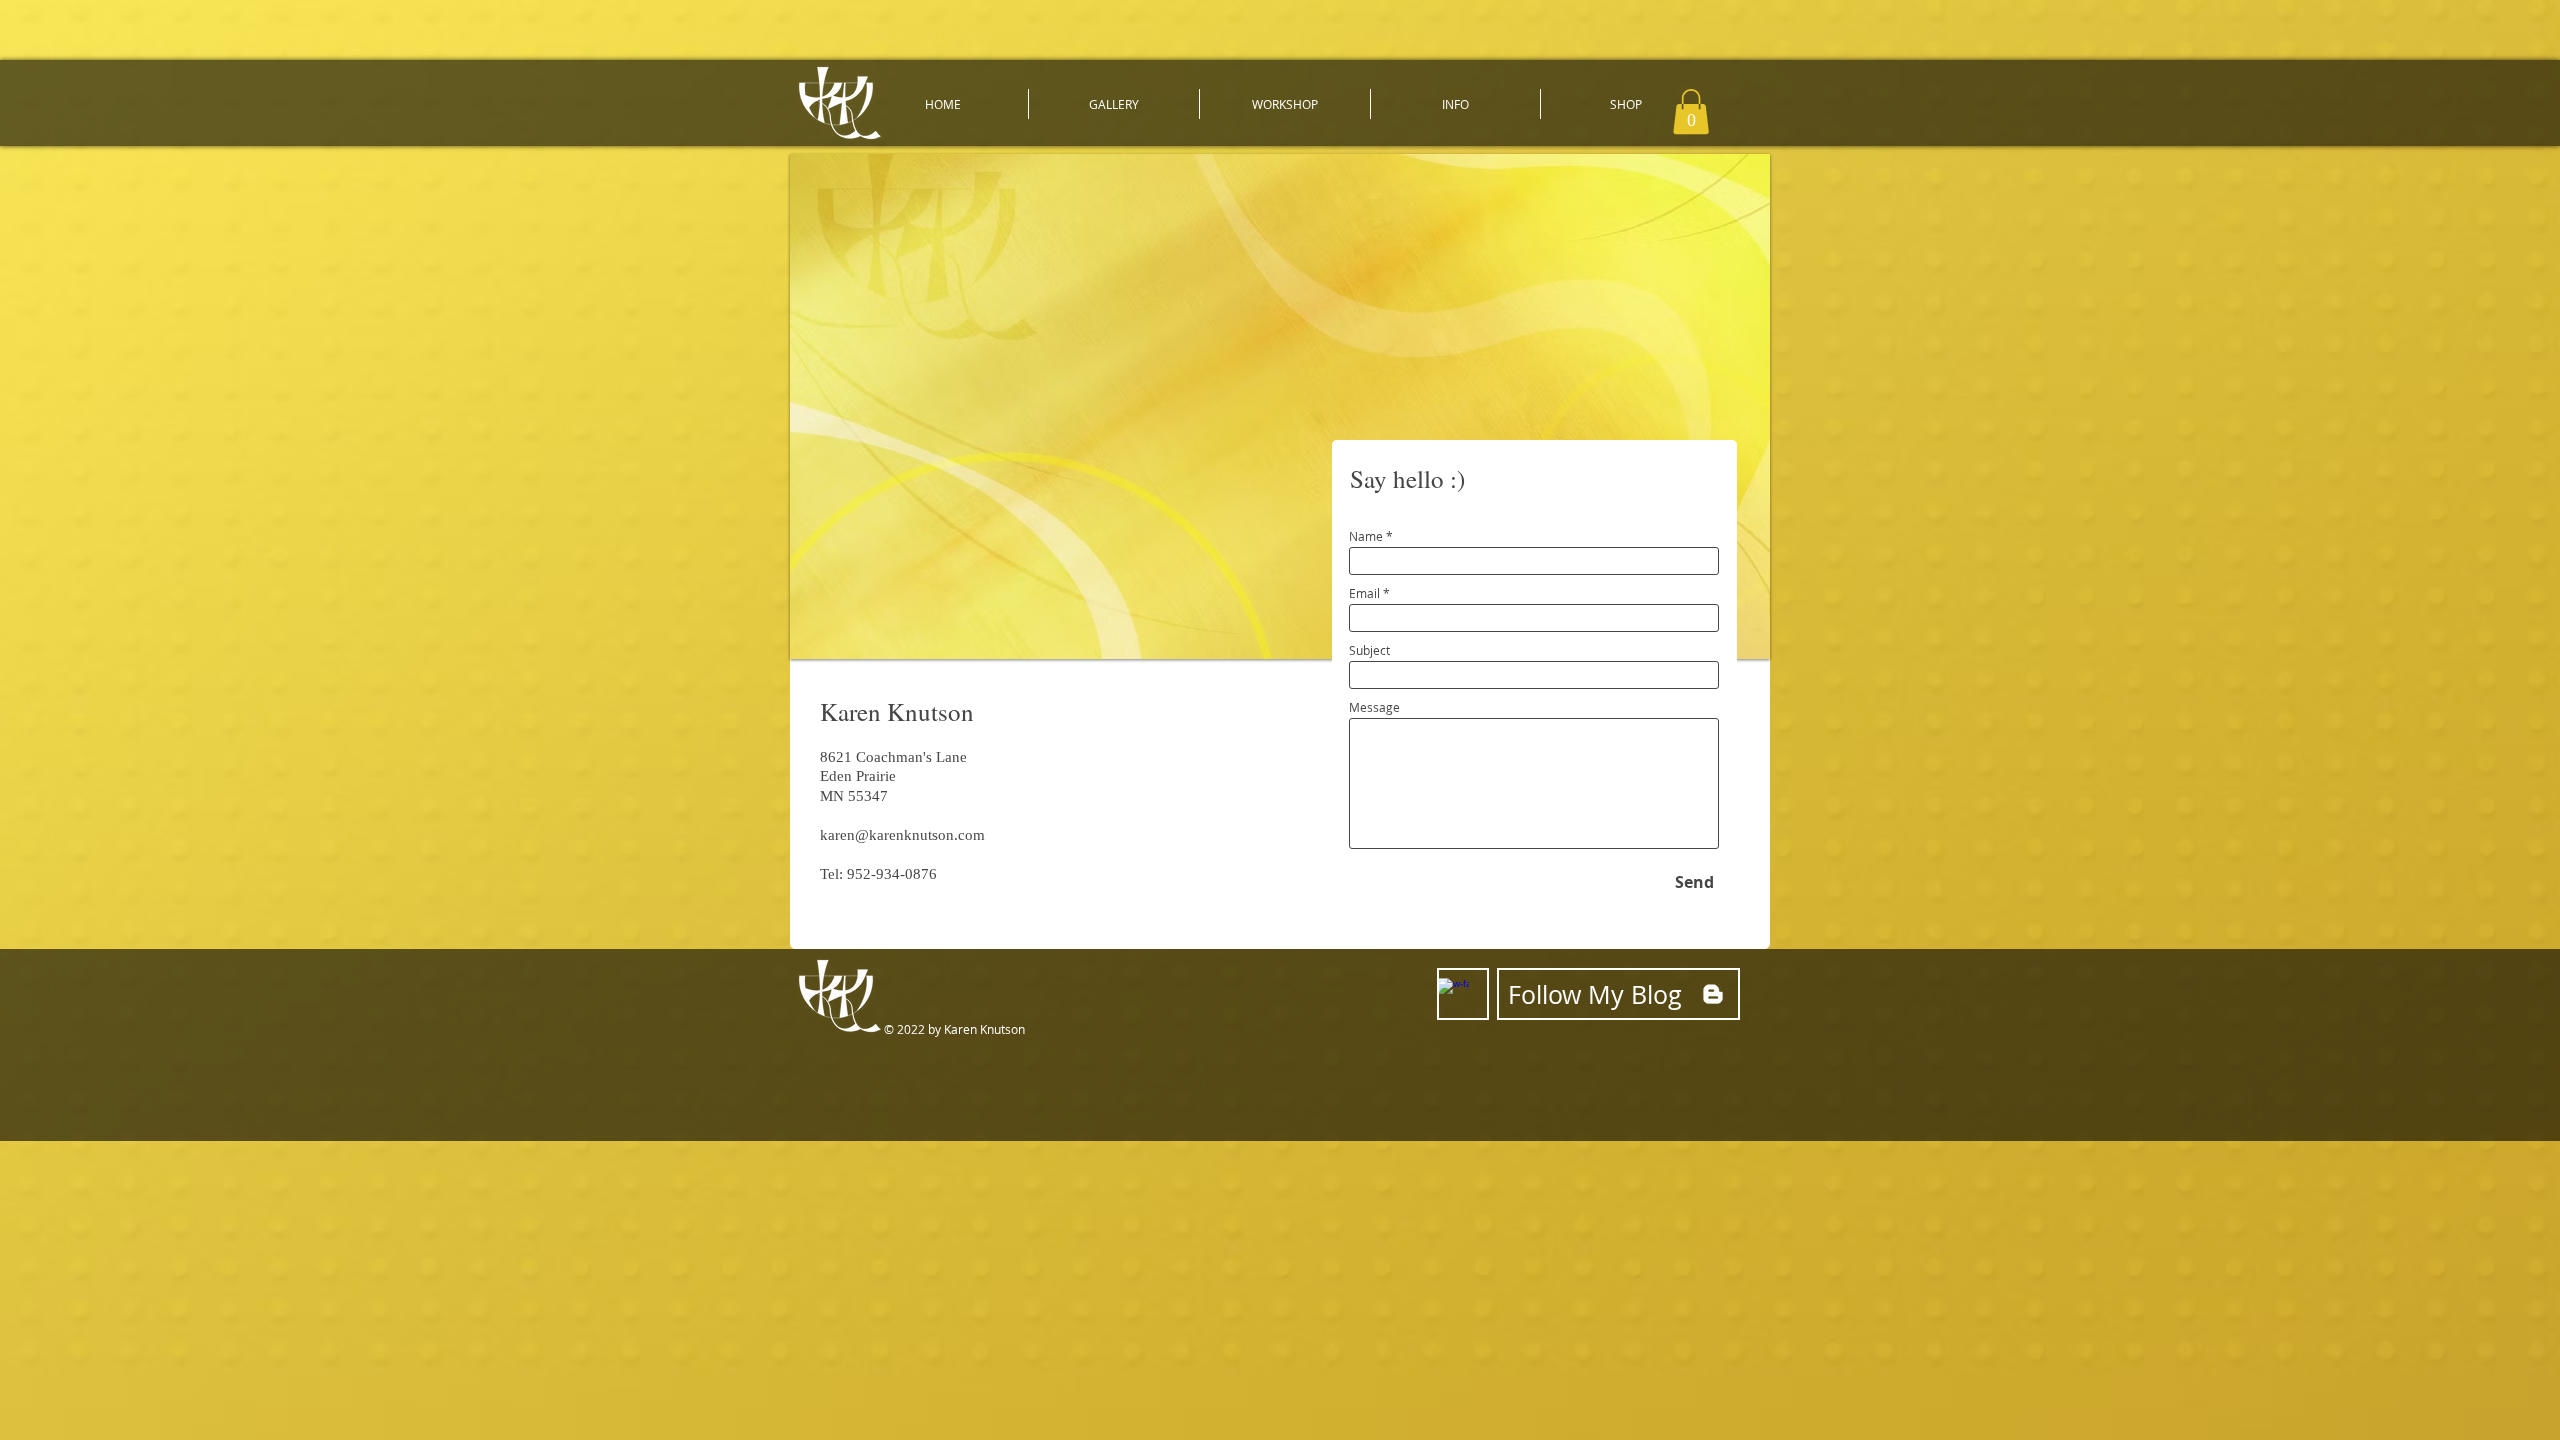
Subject (1369, 650)
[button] (1114, 104)
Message (1374, 707)
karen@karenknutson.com (902, 835)
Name (1366, 536)
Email (1364, 593)
